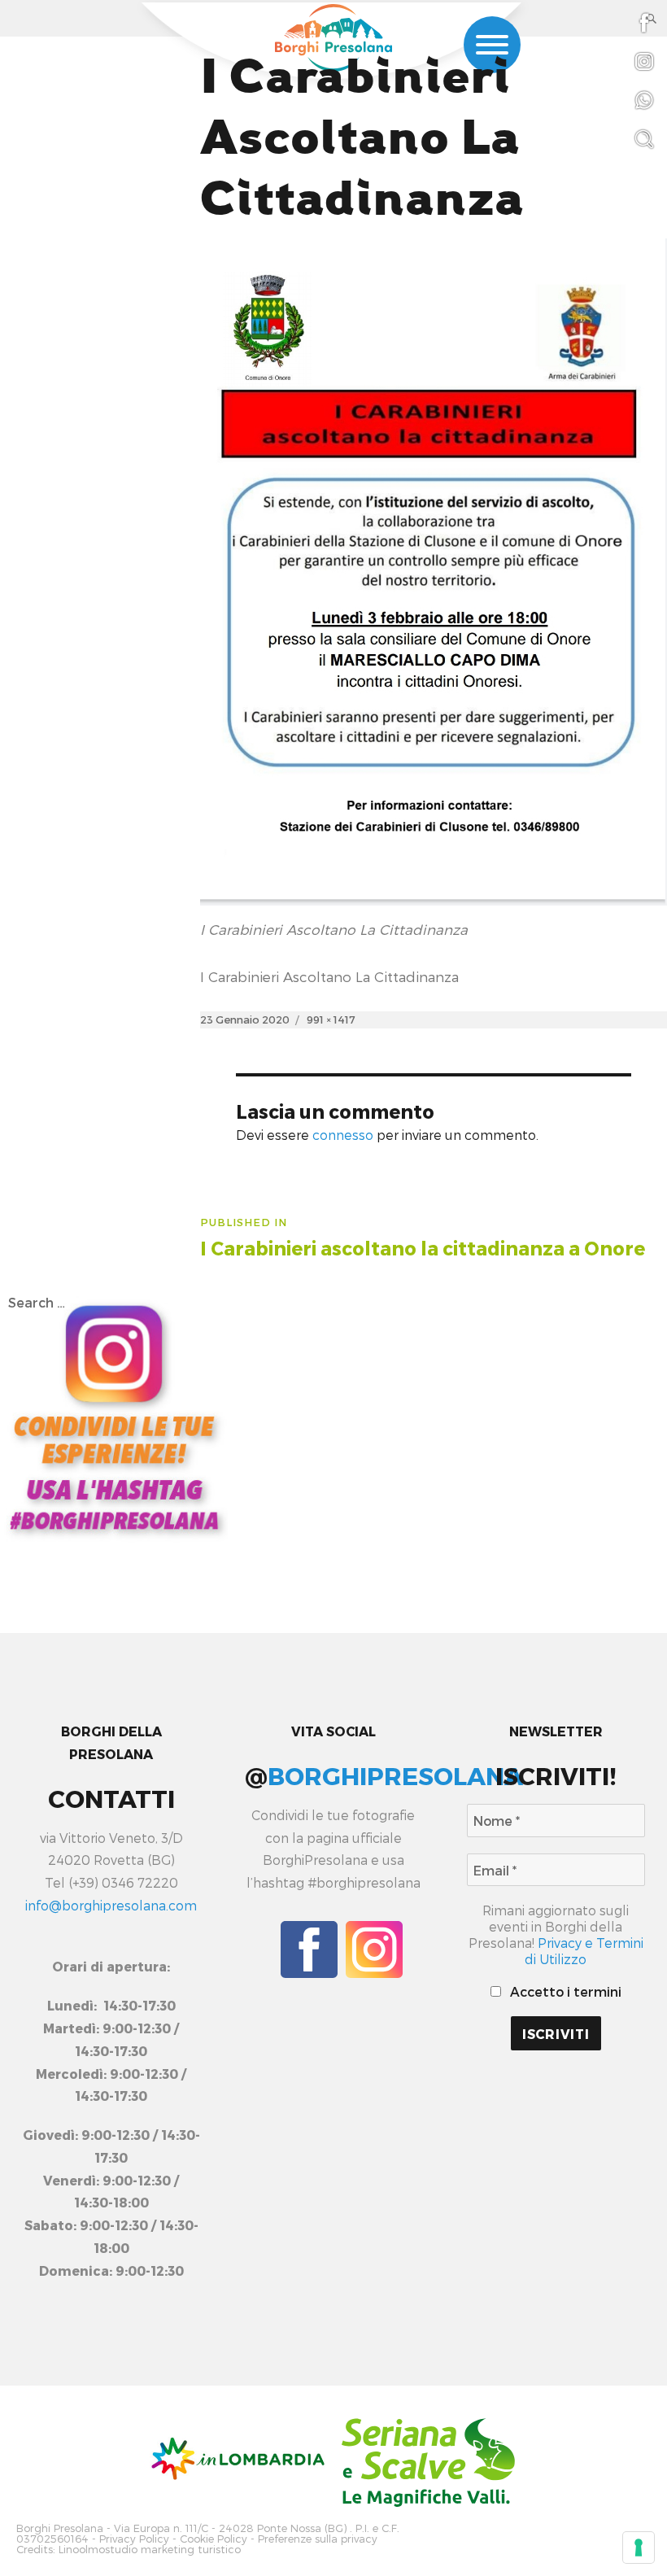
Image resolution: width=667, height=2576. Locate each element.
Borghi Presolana (60, 2528)
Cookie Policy (214, 2539)
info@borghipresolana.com (111, 1905)
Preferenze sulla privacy (318, 2539)
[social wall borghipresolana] (114, 1416)
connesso (343, 1135)
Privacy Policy (134, 2539)
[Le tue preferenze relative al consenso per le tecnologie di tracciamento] (639, 2548)
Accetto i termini (564, 1991)
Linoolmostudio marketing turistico (150, 2550)
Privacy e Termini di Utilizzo (584, 1951)
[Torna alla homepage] (333, 38)
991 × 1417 (331, 1019)
